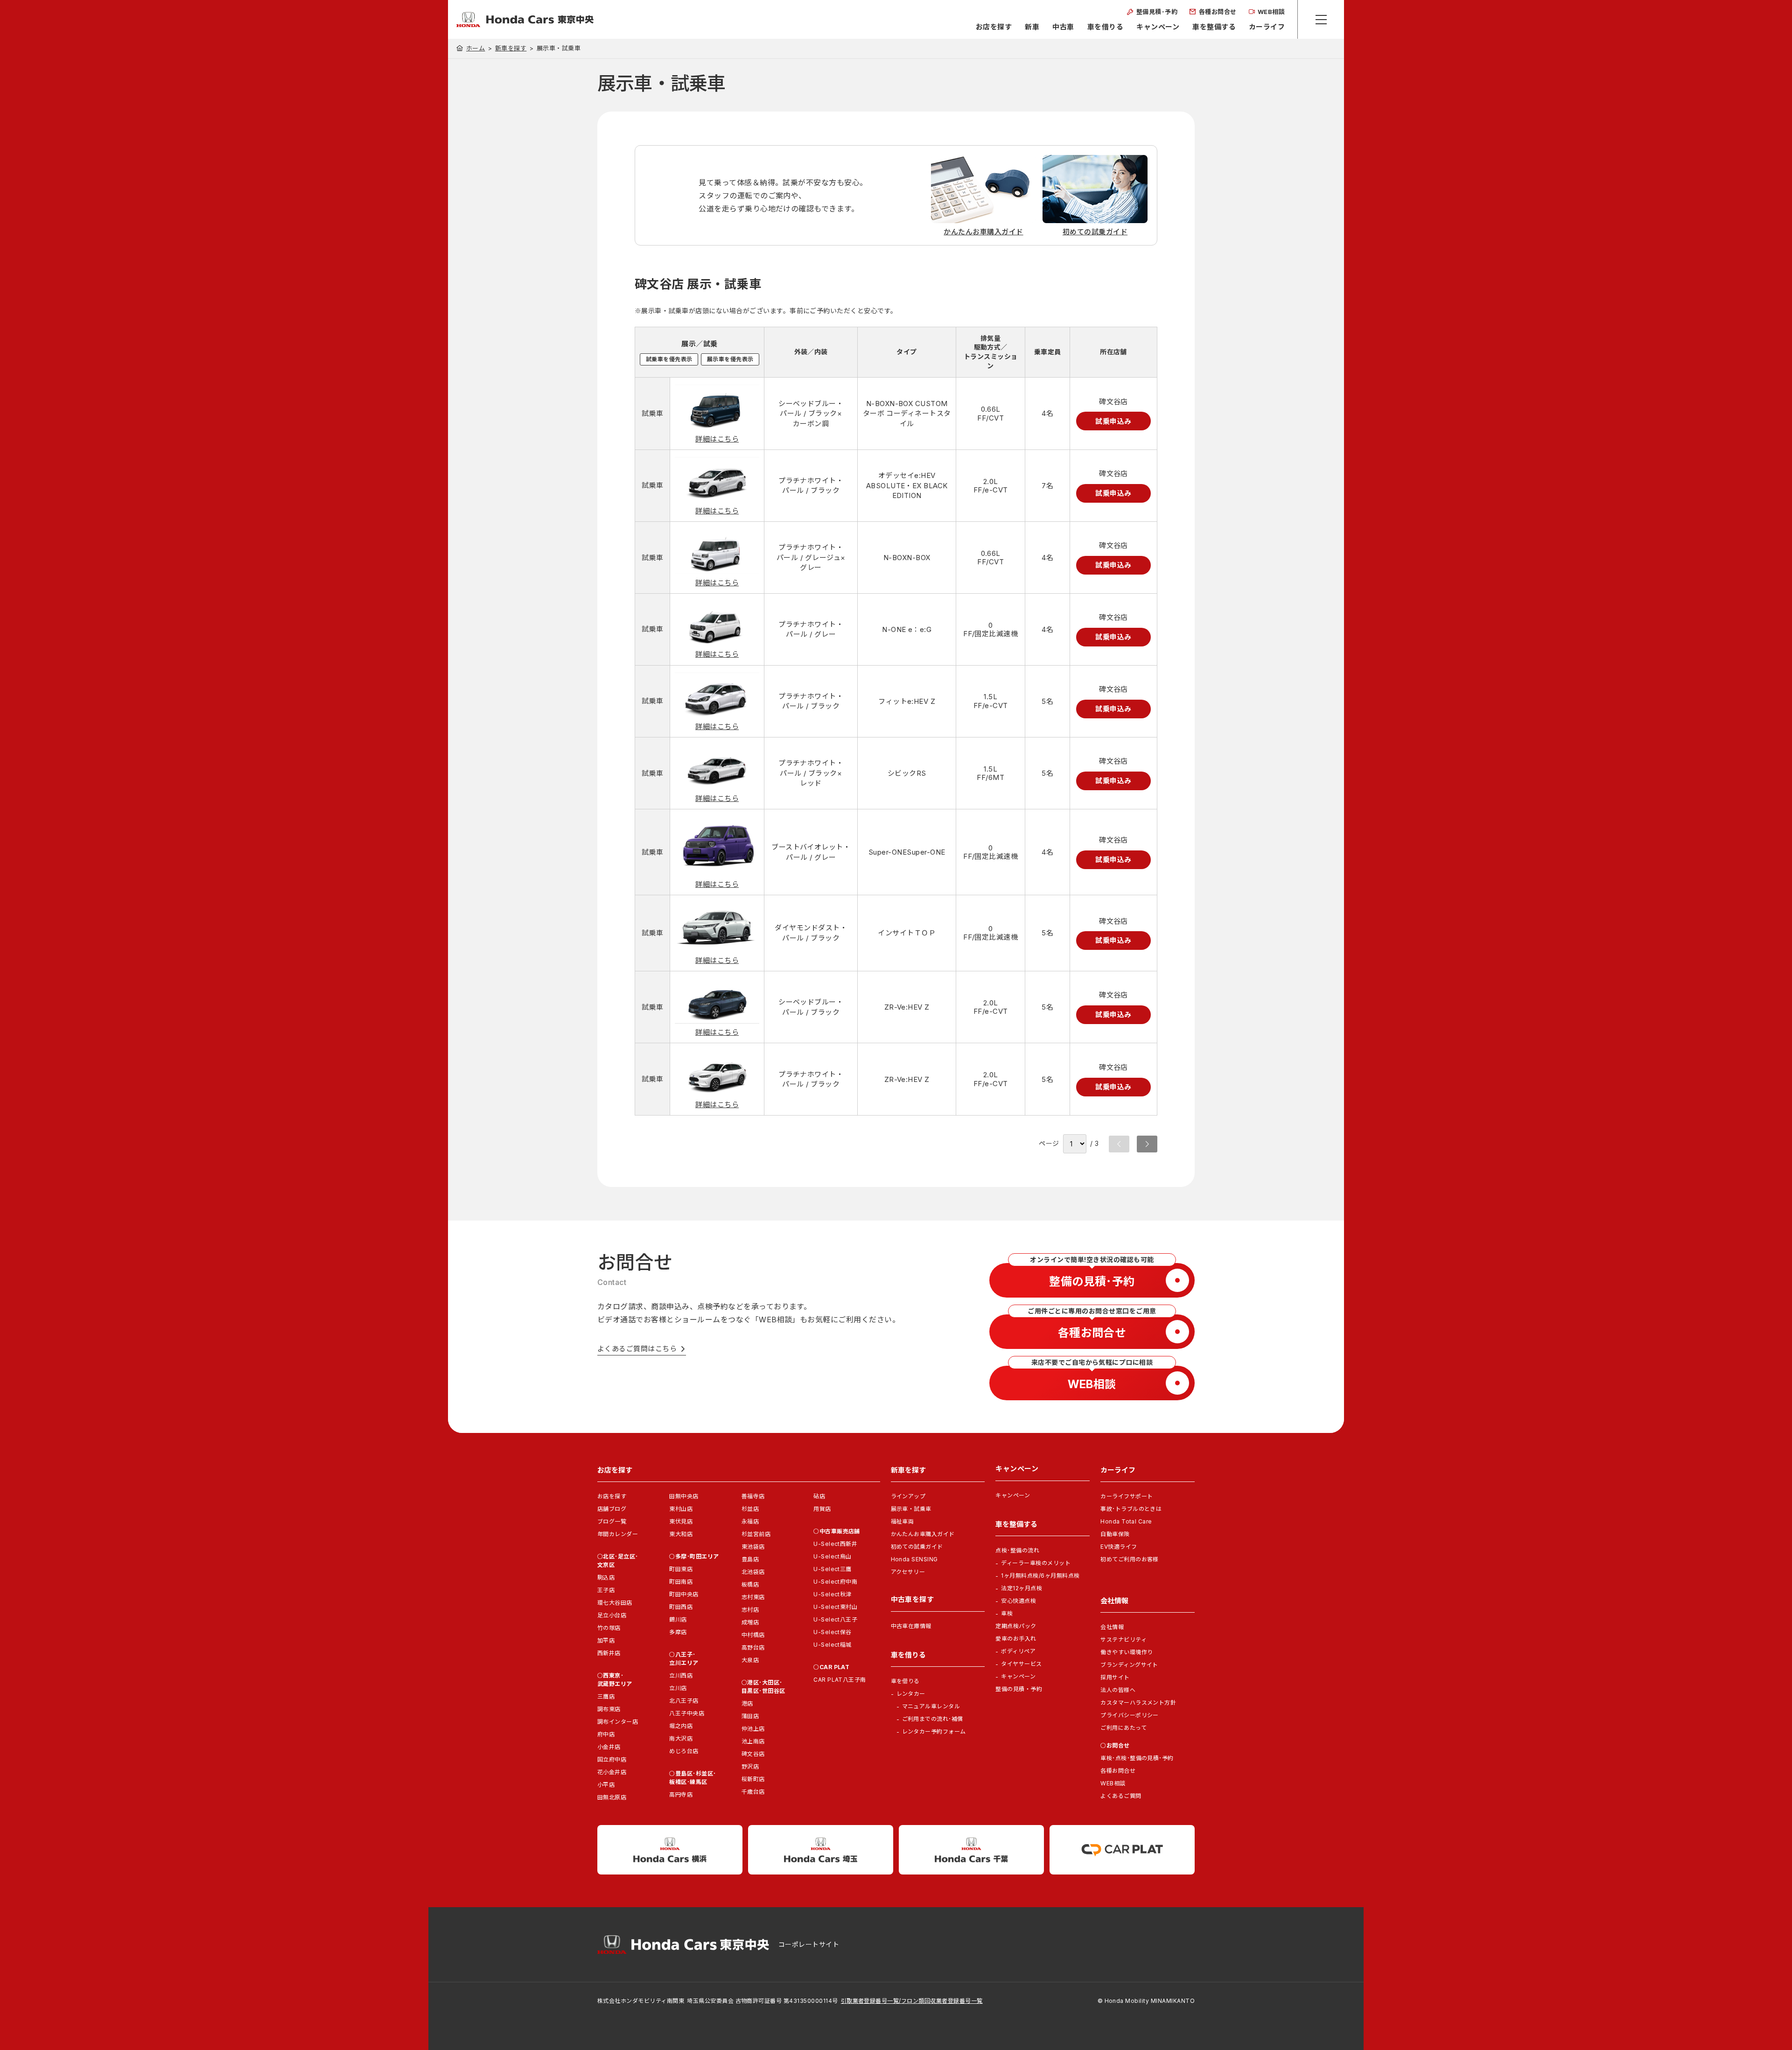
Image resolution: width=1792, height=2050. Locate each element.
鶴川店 (678, 1619)
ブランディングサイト (1129, 1665)
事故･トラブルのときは (1131, 1509)
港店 (747, 1703)
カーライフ (1267, 27)
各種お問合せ (1118, 1771)
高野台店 (753, 1647)
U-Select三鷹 (833, 1569)
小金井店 (609, 1747)
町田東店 (681, 1569)
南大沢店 (681, 1738)
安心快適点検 (1018, 1601)
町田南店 (681, 1582)
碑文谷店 (753, 1754)
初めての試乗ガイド (917, 1547)
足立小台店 (612, 1615)
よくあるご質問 (1121, 1796)
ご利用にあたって (1123, 1728)
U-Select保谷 (833, 1632)
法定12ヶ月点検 (1022, 1588)
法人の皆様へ (1118, 1690)
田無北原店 (612, 1797)
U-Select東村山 (835, 1607)
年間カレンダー (618, 1534)
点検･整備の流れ (1017, 1550)
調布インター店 (618, 1722)
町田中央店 (684, 1594)
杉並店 (750, 1509)
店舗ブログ (612, 1509)
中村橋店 (753, 1635)
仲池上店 (753, 1729)
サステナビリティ (1123, 1639)
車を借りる (1105, 27)
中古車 (1063, 27)
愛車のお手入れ (1016, 1639)
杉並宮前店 (756, 1534)
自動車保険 (1115, 1534)
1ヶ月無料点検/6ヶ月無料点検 (1040, 1576)
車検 (1007, 1613)
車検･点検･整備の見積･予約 (1137, 1758)
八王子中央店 (687, 1713)
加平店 (606, 1640)
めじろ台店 (684, 1751)
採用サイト (1115, 1677)
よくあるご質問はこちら (637, 1349)
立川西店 (681, 1675)
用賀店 (822, 1509)
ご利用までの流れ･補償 (933, 1719)
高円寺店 (681, 1794)
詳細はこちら (717, 439)
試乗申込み (1113, 421)
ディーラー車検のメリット (1036, 1563)
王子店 (606, 1590)
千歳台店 (753, 1792)
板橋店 (750, 1584)
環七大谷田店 (615, 1603)
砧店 (819, 1496)
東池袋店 (753, 1547)
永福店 (750, 1521)
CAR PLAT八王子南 (840, 1680)
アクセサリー (908, 1572)
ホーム (476, 48)
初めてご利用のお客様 (1130, 1559)
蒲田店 (750, 1716)
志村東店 (753, 1597)
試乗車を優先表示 (669, 359)
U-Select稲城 (833, 1645)
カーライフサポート (1127, 1496)
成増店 (750, 1622)
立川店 (678, 1688)
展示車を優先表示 (730, 359)
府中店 (606, 1734)
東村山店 (681, 1509)
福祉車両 (903, 1521)
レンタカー (911, 1694)
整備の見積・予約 (1019, 1689)
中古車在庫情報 (911, 1626)
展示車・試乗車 (911, 1509)
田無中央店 (684, 1496)
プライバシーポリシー (1130, 1715)
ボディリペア (1018, 1651)
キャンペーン (1158, 27)
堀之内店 (681, 1726)
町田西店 (681, 1607)
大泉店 (750, 1660)
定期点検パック (1016, 1626)
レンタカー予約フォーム (934, 1731)
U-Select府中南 (835, 1582)
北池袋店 (753, 1572)
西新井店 (609, 1653)
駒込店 (606, 1577)
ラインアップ (908, 1496)
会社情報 (1112, 1627)
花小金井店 (612, 1772)
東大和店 (681, 1534)
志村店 (750, 1610)
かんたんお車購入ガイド (923, 1534)
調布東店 (609, 1709)
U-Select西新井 (835, 1544)
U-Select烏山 (833, 1556)
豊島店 (750, 1559)
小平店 (606, 1785)
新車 (1032, 27)
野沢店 (750, 1766)
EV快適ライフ (1119, 1547)
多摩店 (678, 1632)
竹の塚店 (609, 1628)
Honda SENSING (914, 1559)
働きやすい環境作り (1127, 1652)
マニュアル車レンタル (931, 1706)
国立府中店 (612, 1759)
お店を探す (994, 27)
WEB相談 (1113, 1783)
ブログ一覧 (612, 1521)
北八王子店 (684, 1701)
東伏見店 (681, 1521)
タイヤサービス (1021, 1664)
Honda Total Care (1126, 1521)
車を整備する (1214, 27)
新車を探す (511, 48)
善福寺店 (753, 1496)
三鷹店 (606, 1696)
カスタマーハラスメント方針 (1138, 1702)
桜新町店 (753, 1779)
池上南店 (753, 1741)
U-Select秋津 (833, 1594)
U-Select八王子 (835, 1619)
